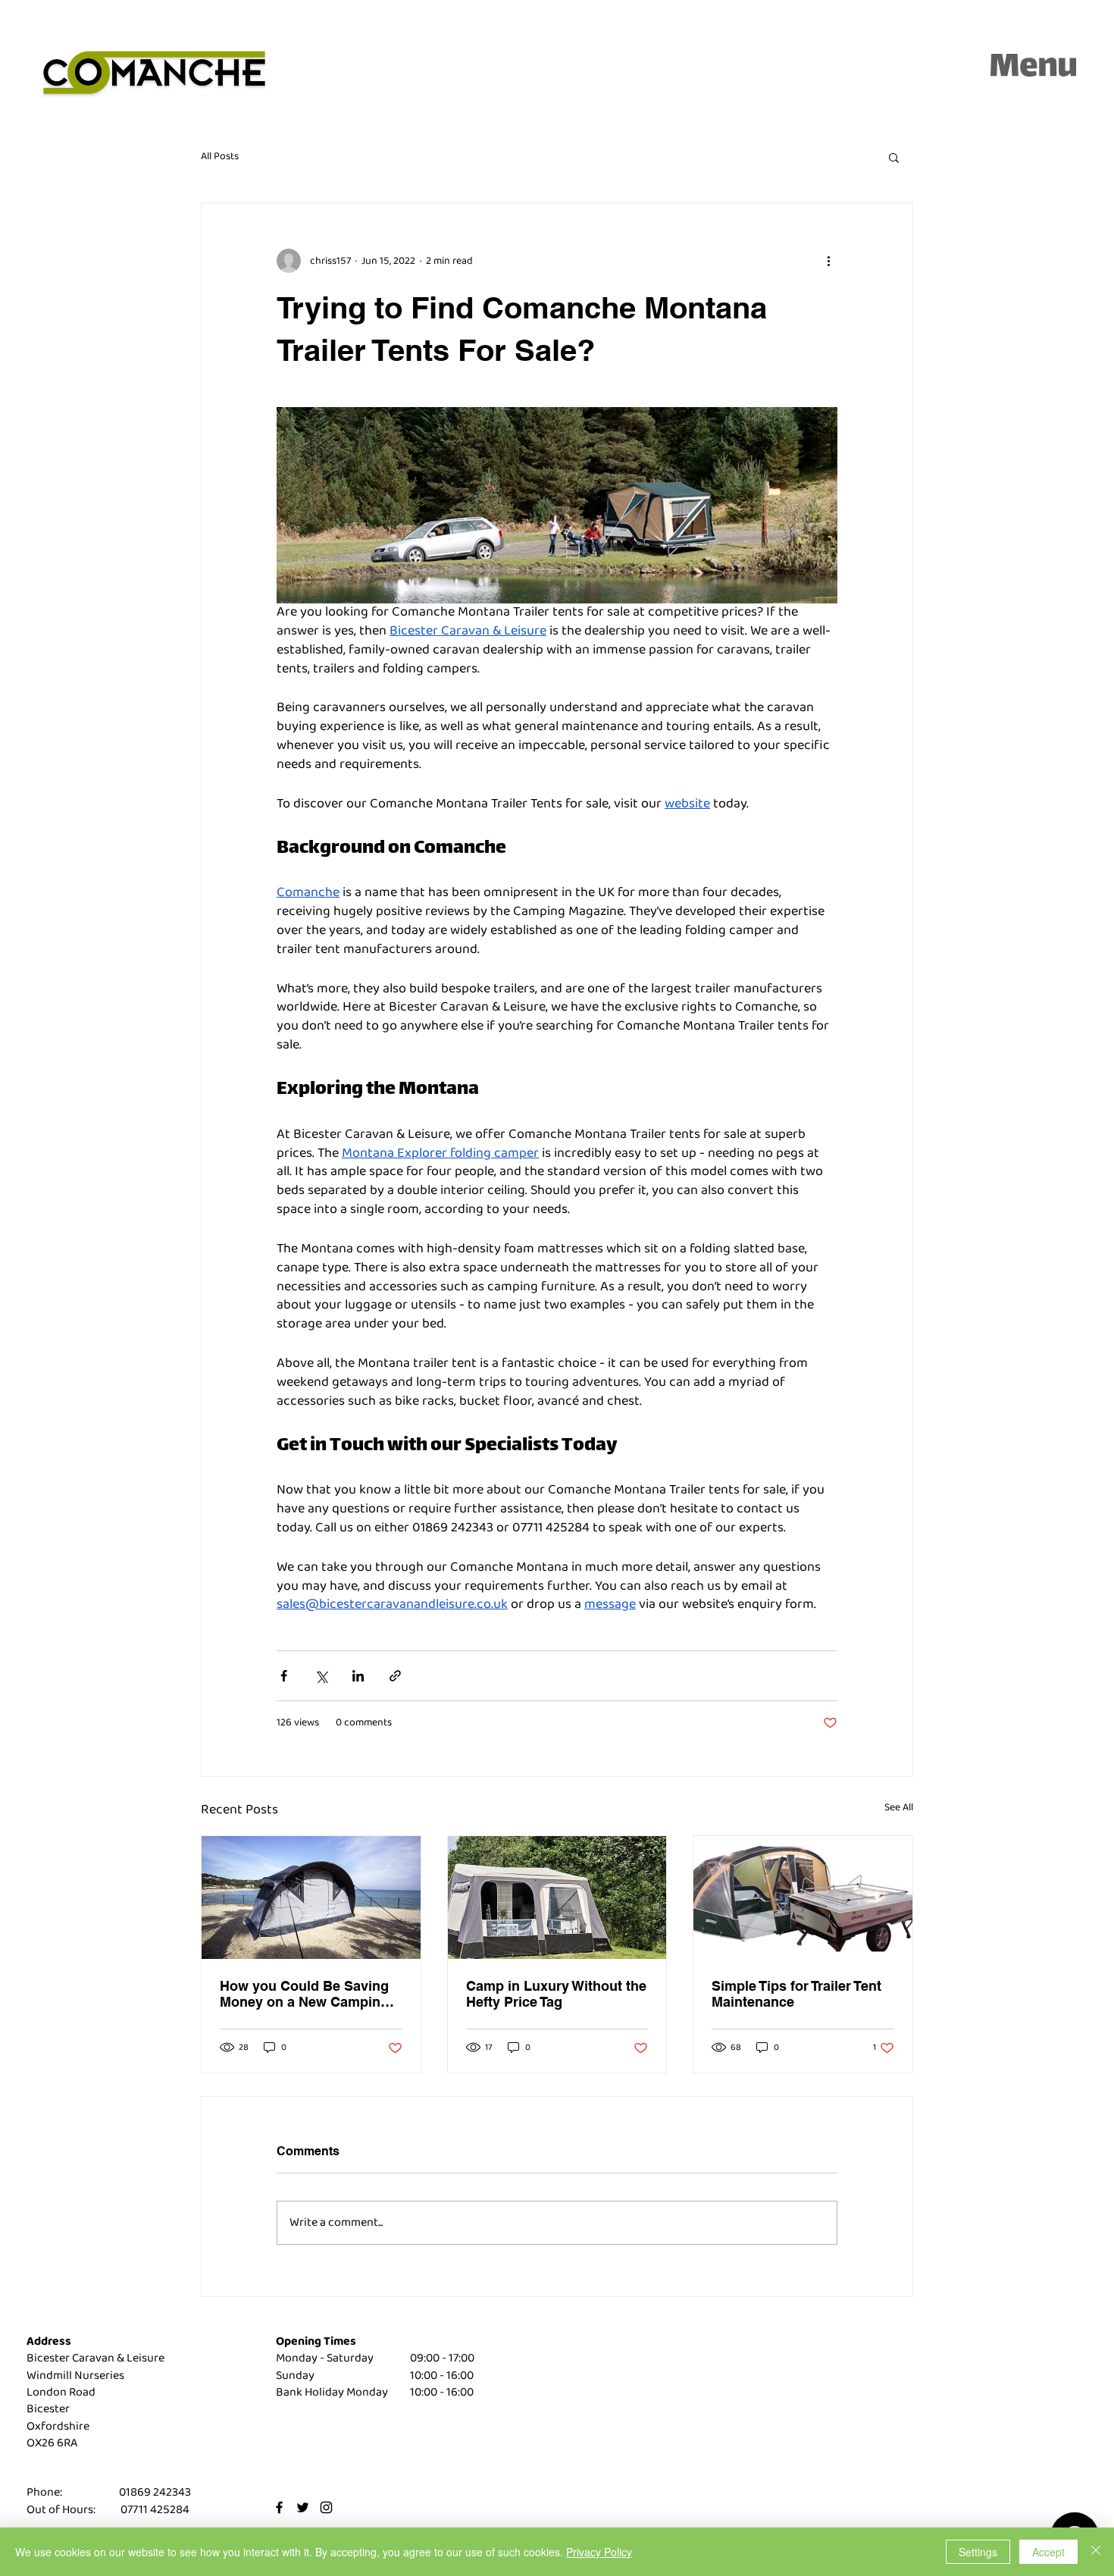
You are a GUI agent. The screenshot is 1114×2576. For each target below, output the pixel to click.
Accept (1048, 2552)
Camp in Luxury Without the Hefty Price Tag (556, 1994)
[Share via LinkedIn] (358, 1676)
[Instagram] (326, 2507)
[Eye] (154, 74)
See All (899, 1808)
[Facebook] (279, 2507)
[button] (1033, 65)
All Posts (220, 157)
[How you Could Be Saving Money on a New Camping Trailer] (311, 1898)
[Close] (1096, 2552)
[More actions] (828, 261)
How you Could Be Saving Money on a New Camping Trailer (304, 1994)
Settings (978, 2552)
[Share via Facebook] (284, 1676)
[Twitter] (303, 2507)
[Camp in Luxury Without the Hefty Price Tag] (557, 1898)
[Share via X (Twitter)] (321, 1676)
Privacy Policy (599, 2552)
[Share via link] (395, 1676)
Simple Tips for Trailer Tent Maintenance (796, 1994)
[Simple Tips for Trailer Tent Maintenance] (803, 1898)
